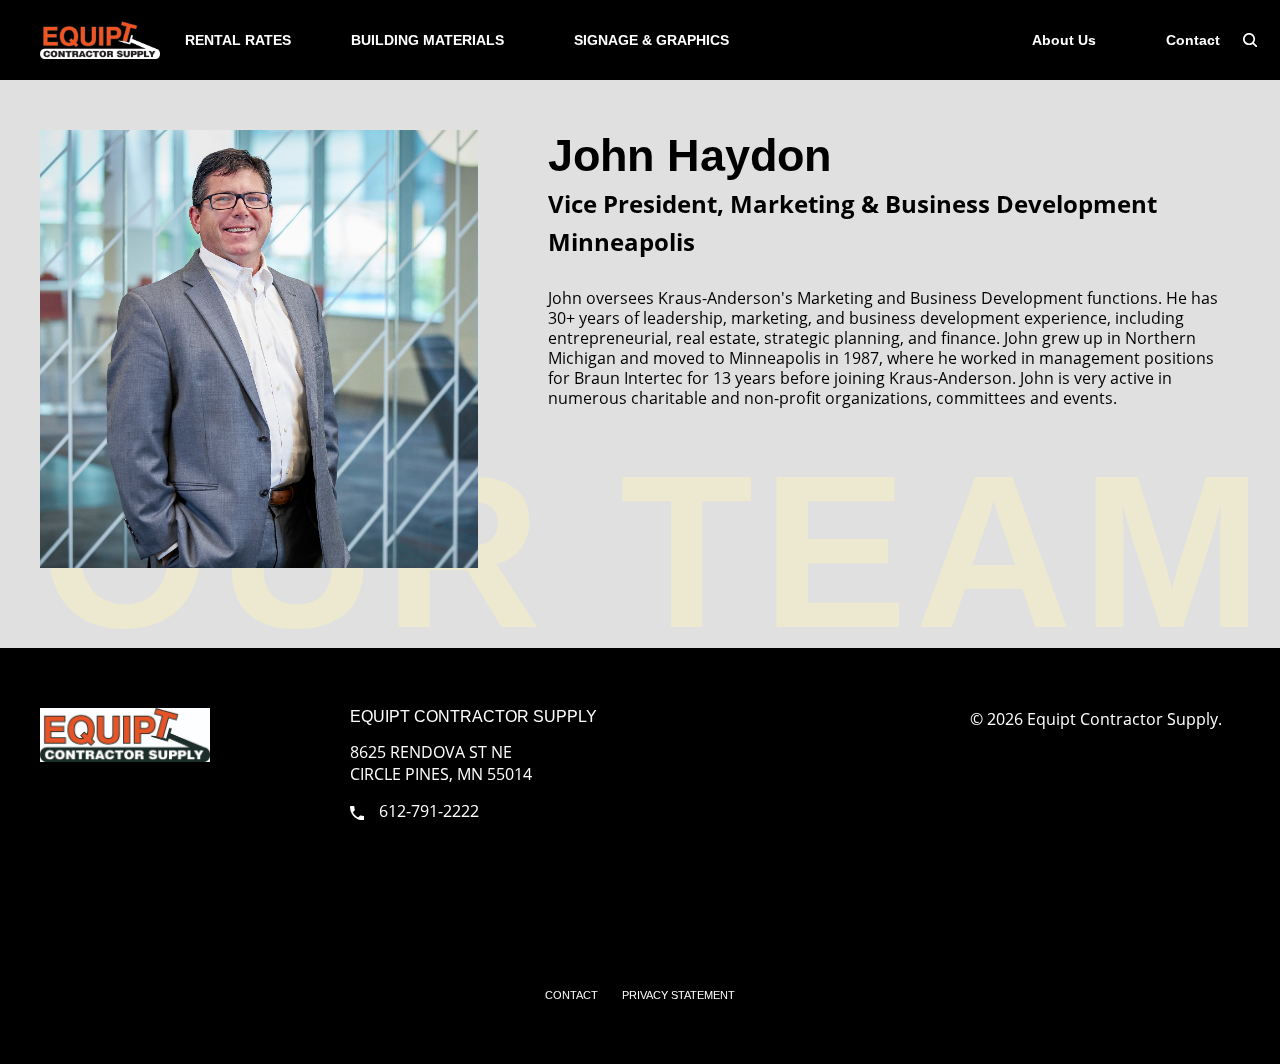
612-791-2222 (429, 811)
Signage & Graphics (651, 40)
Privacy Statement (678, 995)
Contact (1193, 40)
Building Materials (427, 40)
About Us (1064, 40)
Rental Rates (238, 40)
